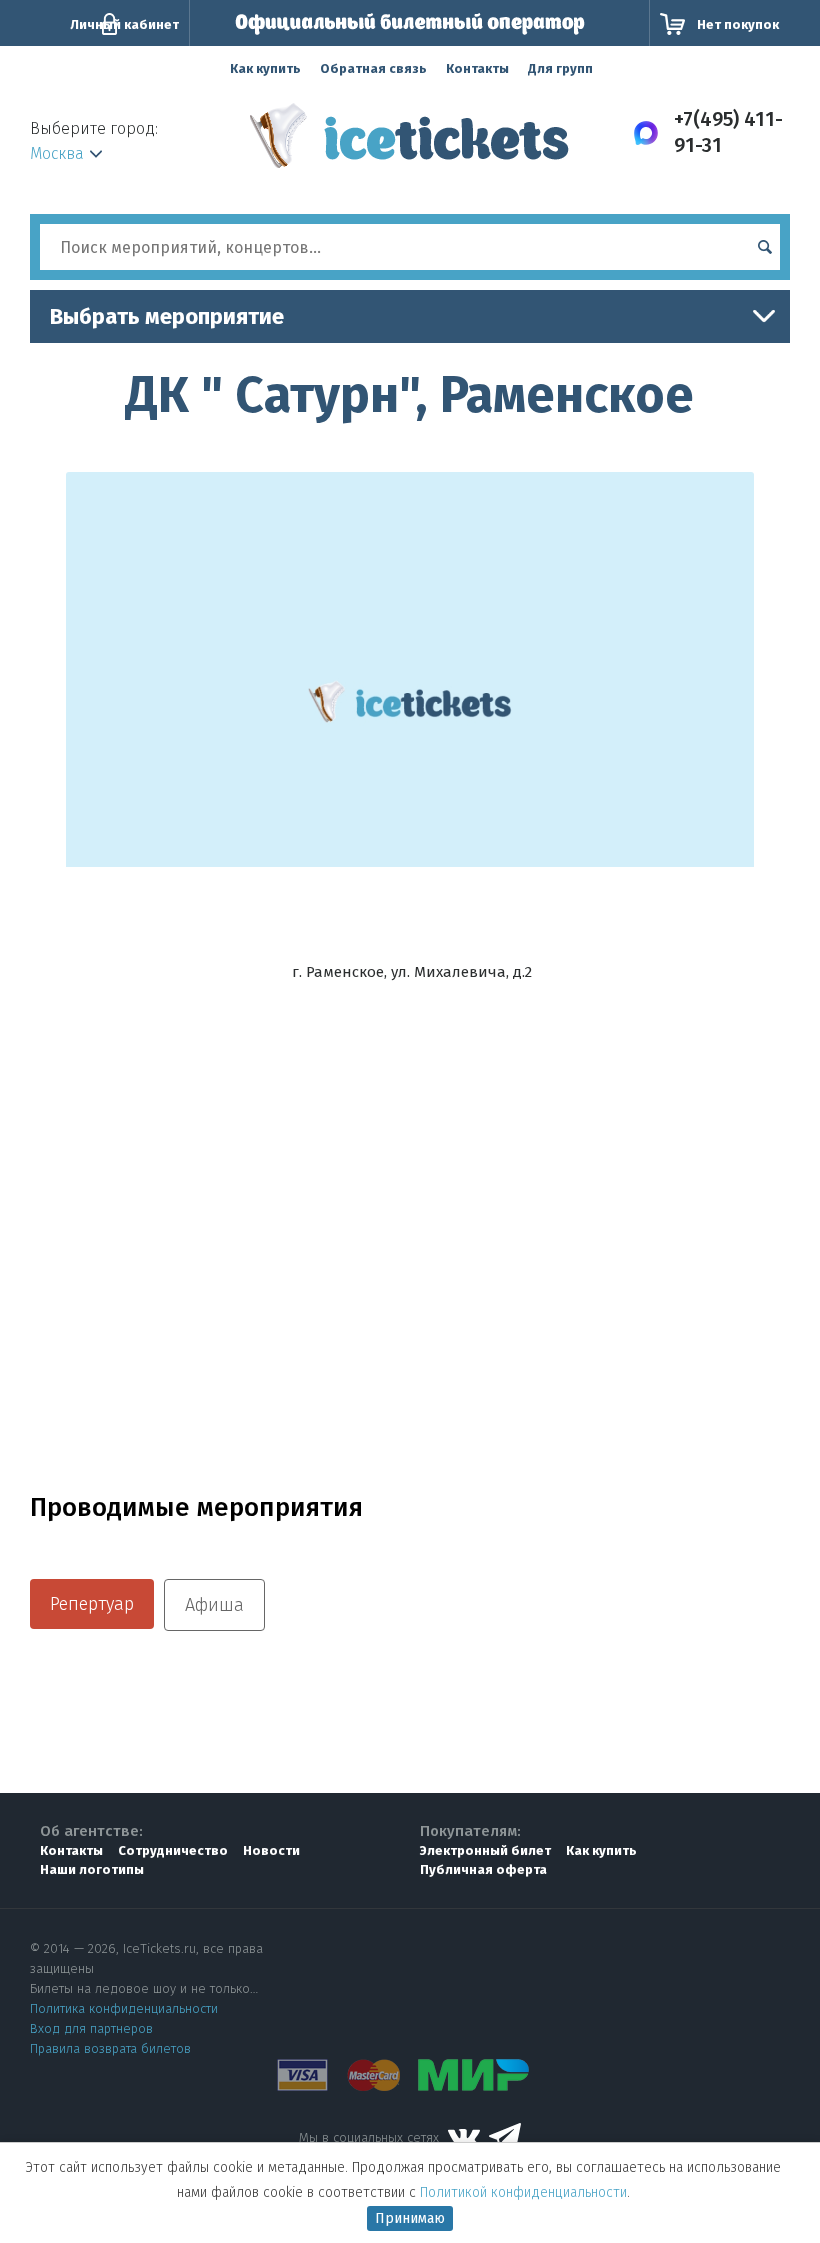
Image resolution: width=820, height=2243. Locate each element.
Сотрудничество (173, 1850)
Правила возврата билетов (110, 2048)
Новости (271, 1850)
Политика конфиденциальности (124, 2008)
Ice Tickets (409, 143)
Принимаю (410, 2218)
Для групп (560, 68)
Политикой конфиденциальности (523, 2192)
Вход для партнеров (91, 2028)
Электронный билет (485, 1850)
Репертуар (92, 1604)
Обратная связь (373, 68)
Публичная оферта (483, 1869)
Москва (57, 153)
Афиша (214, 1605)
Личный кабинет (124, 24)
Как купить (265, 68)
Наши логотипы (92, 1869)
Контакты (477, 68)
